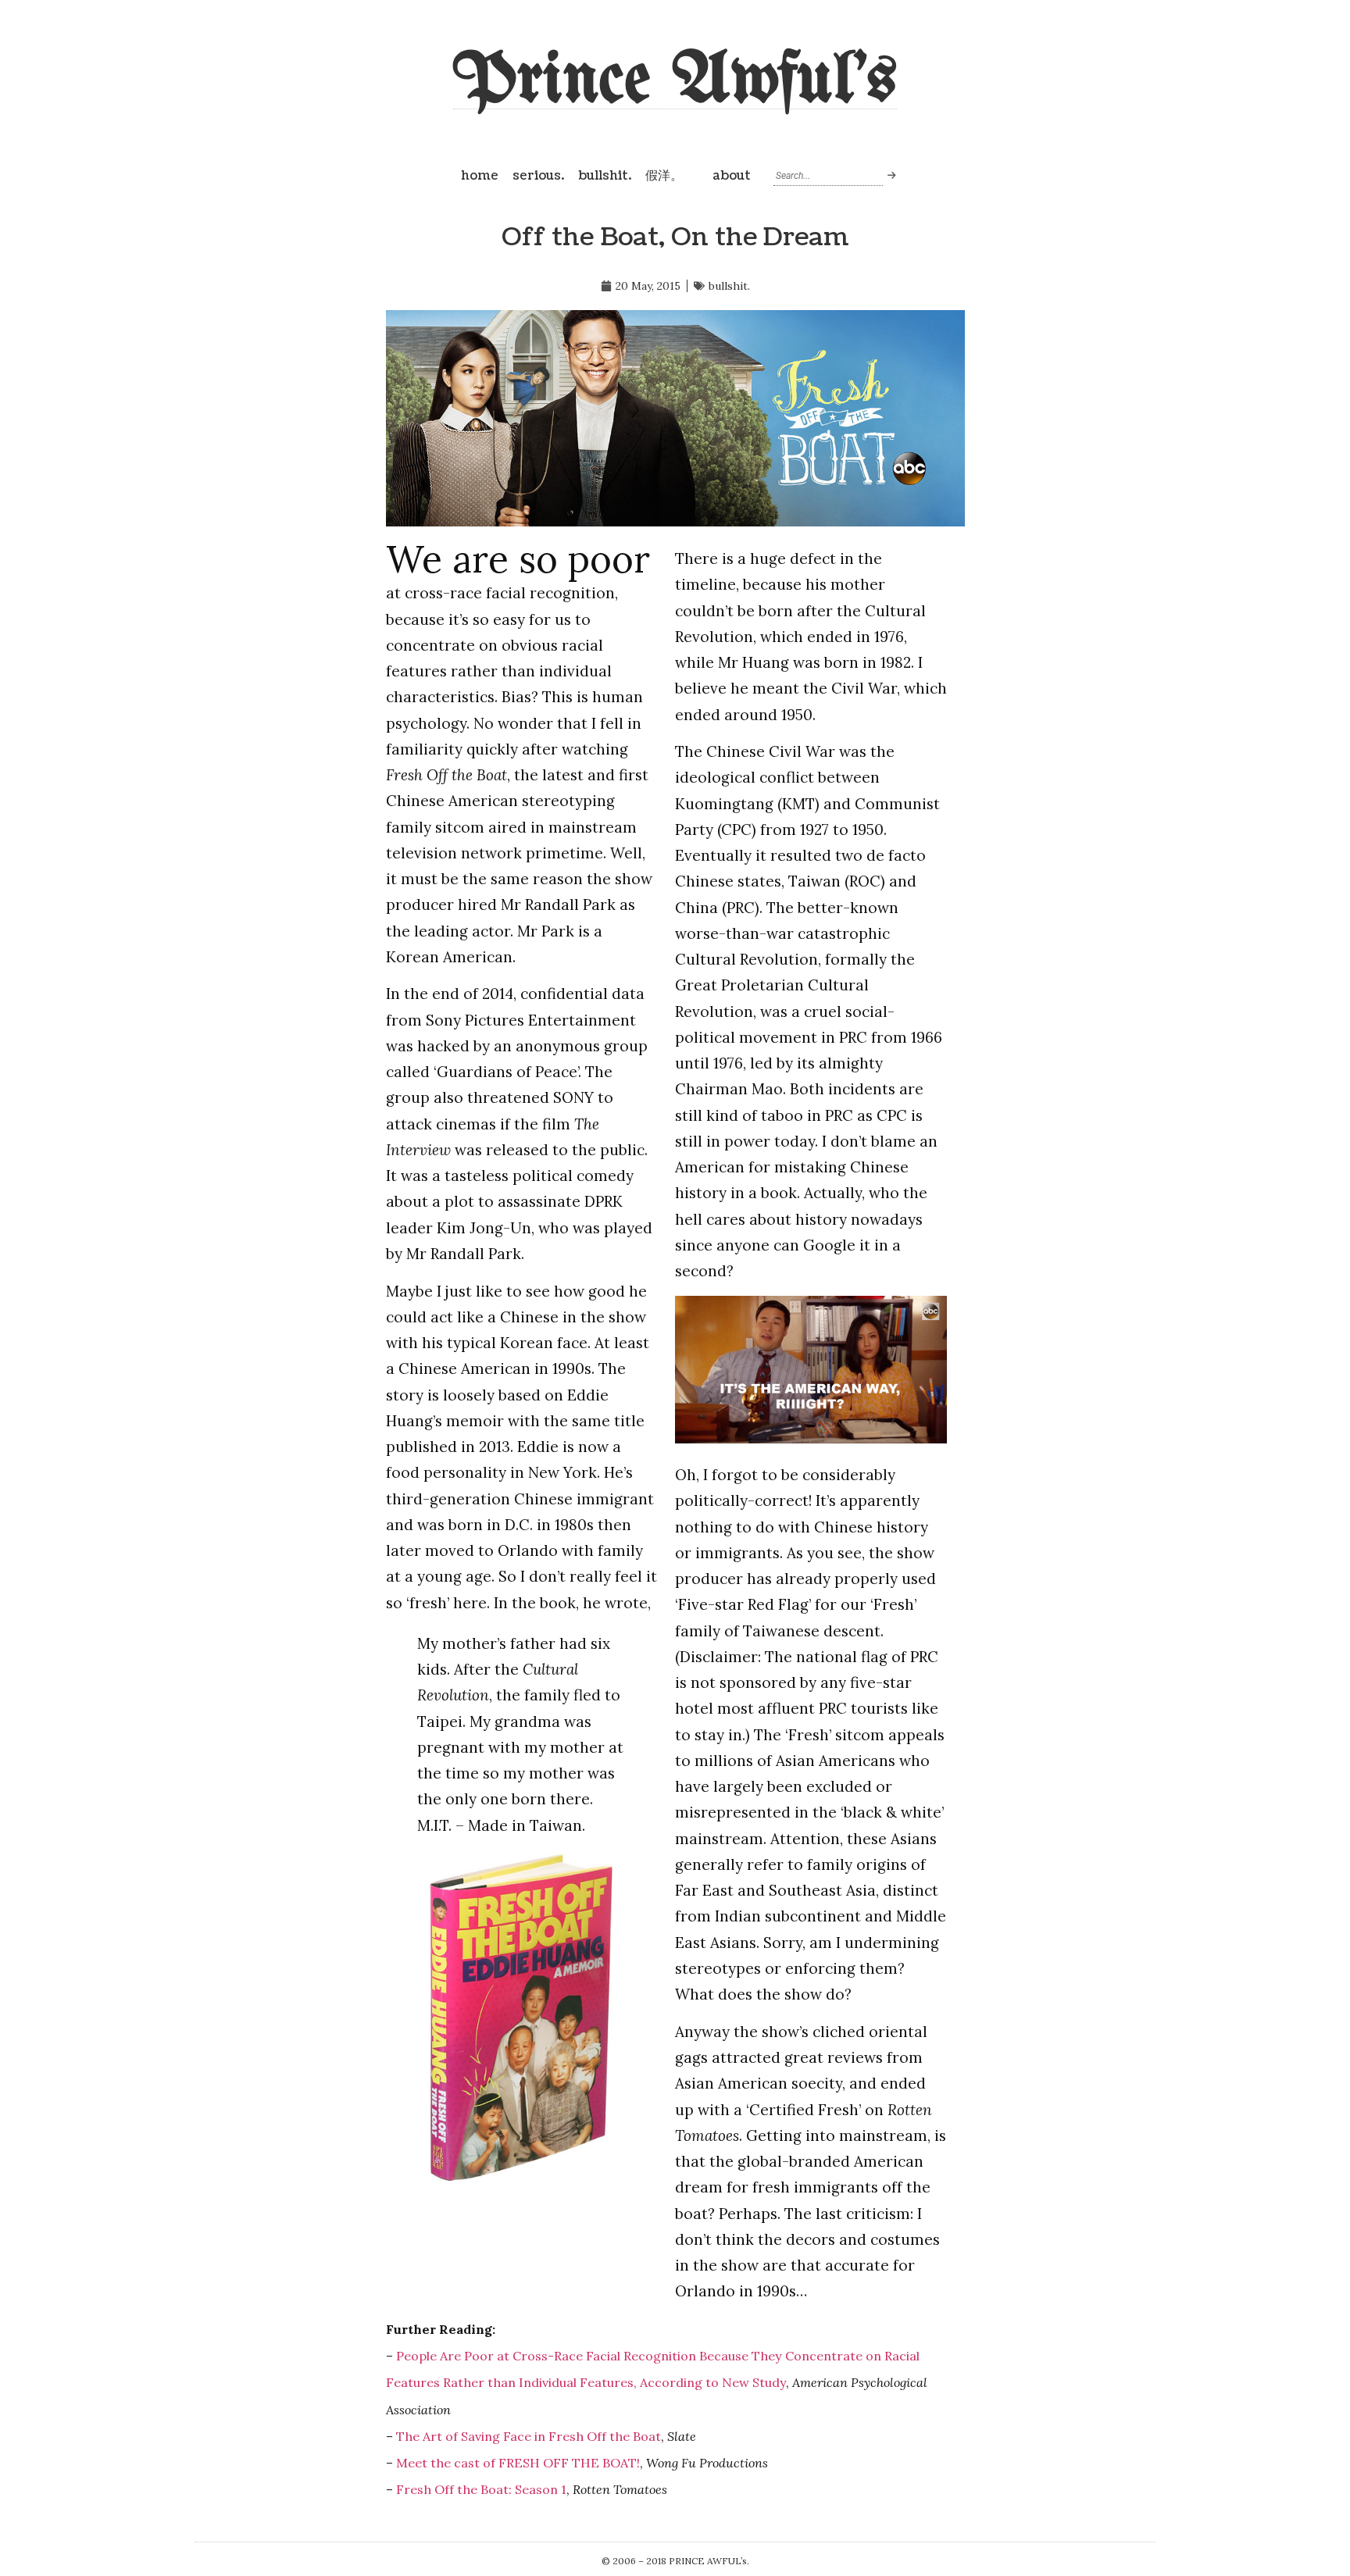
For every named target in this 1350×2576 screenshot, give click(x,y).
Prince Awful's (675, 82)
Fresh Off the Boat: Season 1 (481, 2489)
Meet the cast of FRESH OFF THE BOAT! (518, 2463)
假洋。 (664, 176)
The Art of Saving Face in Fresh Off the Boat (529, 2436)
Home (480, 176)
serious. (538, 176)
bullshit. (605, 176)
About (732, 176)
